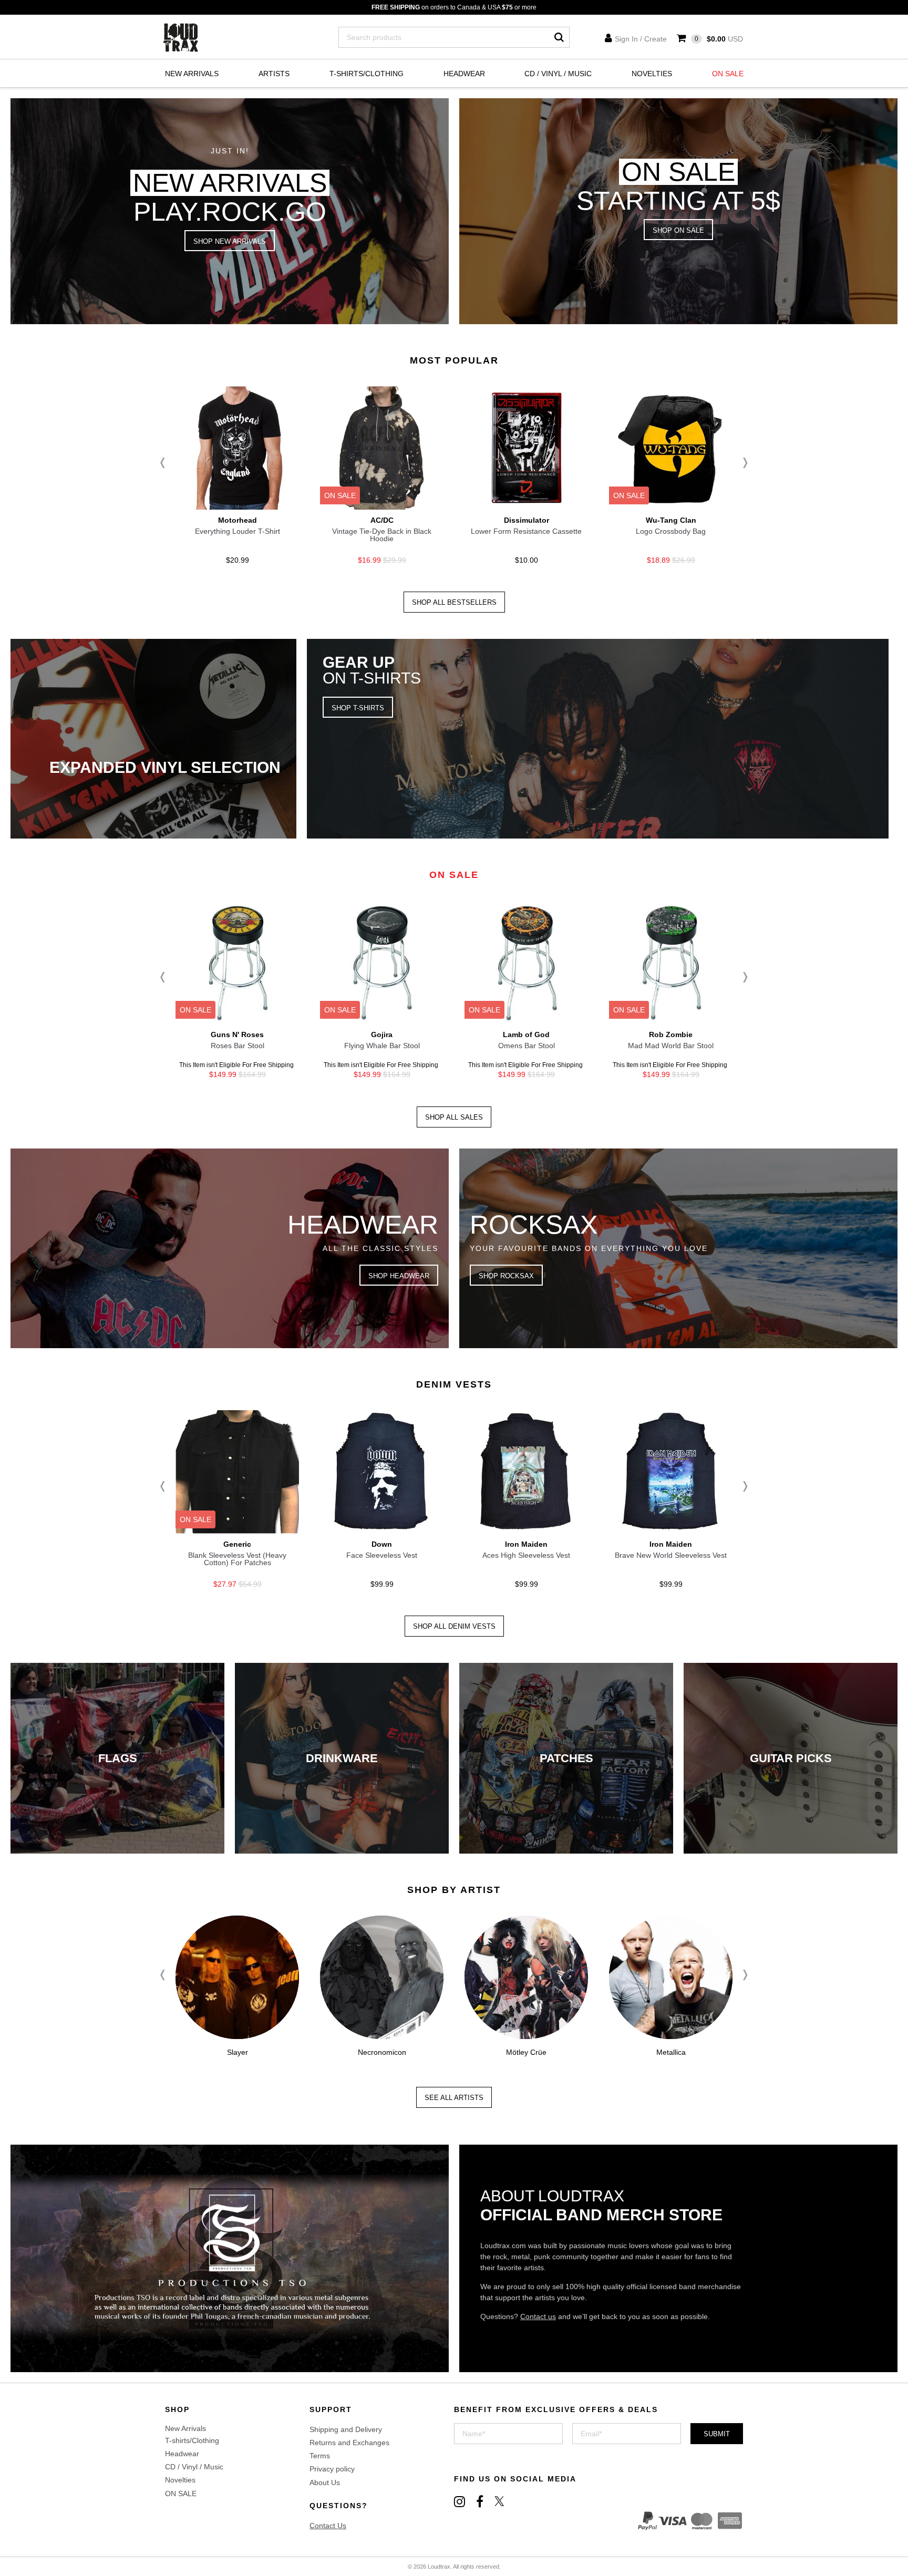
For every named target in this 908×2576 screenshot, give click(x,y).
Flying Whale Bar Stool (382, 1046)
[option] (237, 478)
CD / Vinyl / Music (558, 74)
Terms (320, 2456)
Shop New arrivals (230, 241)
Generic (237, 1544)
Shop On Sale (678, 230)
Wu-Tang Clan (671, 520)
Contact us (538, 2316)
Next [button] (743, 463)
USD (719, 39)
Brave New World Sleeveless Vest (671, 1555)
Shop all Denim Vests (454, 1626)
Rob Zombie (671, 1034)
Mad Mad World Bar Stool (671, 1046)
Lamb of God (526, 1034)
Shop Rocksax (506, 1276)
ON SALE (728, 74)
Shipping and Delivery (346, 2429)
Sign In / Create (641, 39)
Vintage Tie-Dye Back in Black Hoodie (382, 535)
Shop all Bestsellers (454, 602)
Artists (274, 74)
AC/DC (382, 520)
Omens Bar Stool (527, 1046)
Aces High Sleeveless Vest (526, 1555)
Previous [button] (165, 463)
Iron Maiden (526, 1544)
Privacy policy (332, 2469)
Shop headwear (399, 1276)
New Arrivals (192, 74)
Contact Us (328, 2526)
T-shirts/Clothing (367, 74)
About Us (325, 2482)
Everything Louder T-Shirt (238, 531)
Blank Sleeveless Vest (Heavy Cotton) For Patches (237, 1559)
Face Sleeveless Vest (382, 1555)
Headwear (464, 74)
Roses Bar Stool (238, 1046)
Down (382, 1544)
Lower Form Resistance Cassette (526, 531)
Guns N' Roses (237, 1034)
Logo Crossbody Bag (671, 531)
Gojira (382, 1034)
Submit (717, 2434)
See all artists (454, 2098)
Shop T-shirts (358, 708)
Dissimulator (527, 520)
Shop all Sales (454, 1117)
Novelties (652, 74)
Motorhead (238, 520)
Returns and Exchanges (349, 2443)
